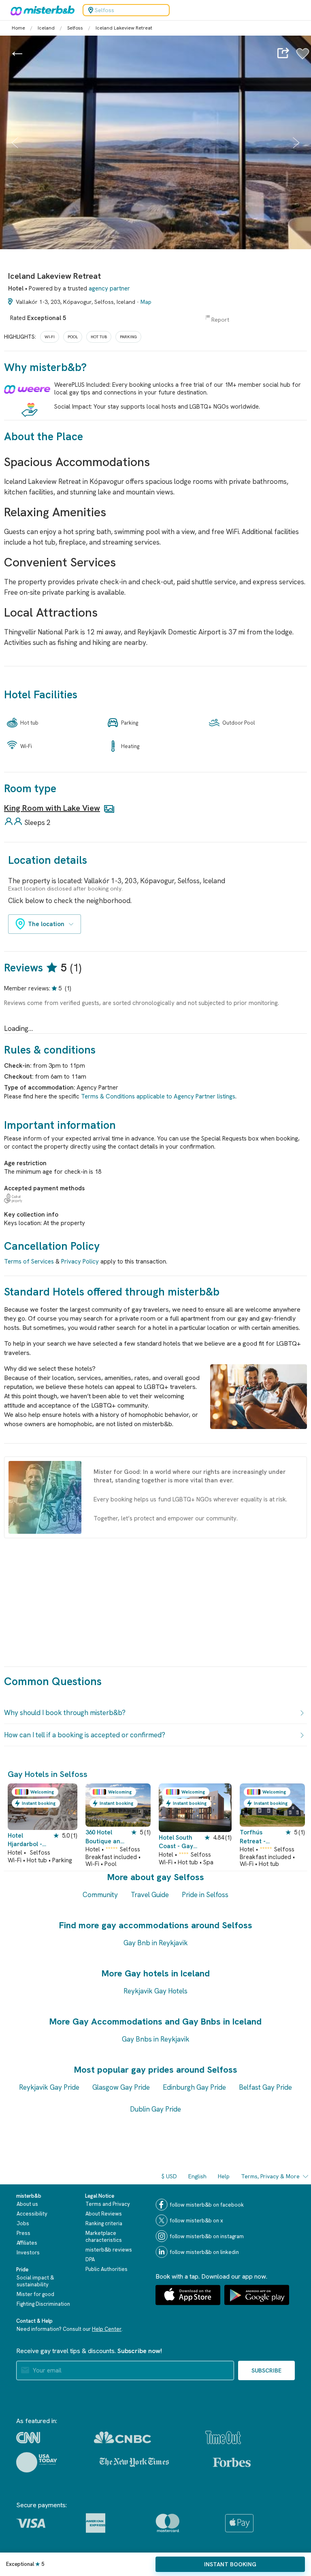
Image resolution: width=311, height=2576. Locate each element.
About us (27, 2204)
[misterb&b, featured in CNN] (28, 2438)
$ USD (169, 2176)
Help (224, 2176)
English (197, 2176)
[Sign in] (303, 58)
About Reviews (104, 2214)
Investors (28, 2253)
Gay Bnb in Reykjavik (156, 1943)
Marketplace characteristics (104, 2237)
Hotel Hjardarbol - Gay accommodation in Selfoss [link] (29, 1840)
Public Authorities (107, 2269)
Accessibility (32, 2214)
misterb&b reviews (109, 2250)
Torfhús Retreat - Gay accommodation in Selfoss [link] (259, 1837)
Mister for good (35, 2294)
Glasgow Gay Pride (121, 2087)
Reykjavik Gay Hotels (155, 1991)
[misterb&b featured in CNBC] (122, 2437)
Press (23, 2233)
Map (146, 302)
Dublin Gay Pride (155, 2109)
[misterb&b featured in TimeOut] (223, 2437)
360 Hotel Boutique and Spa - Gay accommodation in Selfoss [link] (105, 1837)
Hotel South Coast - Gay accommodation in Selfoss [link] (182, 1842)
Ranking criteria (104, 2223)
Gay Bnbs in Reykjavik (156, 2039)
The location (46, 924)
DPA (90, 2259)
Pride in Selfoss (205, 1895)
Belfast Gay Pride (265, 2087)
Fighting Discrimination (43, 2304)
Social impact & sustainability (35, 2281)
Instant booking (230, 2564)
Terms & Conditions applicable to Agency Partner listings (158, 1096)
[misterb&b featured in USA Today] (37, 2462)
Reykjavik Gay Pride (49, 2087)
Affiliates (27, 2243)
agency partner (109, 288)
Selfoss (75, 28)
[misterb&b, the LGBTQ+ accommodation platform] (40, 10)
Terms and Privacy (108, 2204)
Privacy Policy (80, 1261)
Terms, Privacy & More (270, 2176)
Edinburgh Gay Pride (194, 2087)
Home (18, 28)
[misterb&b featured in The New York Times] (134, 2462)
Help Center (107, 2329)
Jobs (23, 2223)
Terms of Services (29, 1261)
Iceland (46, 28)
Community (100, 1895)
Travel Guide (150, 1895)
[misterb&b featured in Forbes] (232, 2462)
